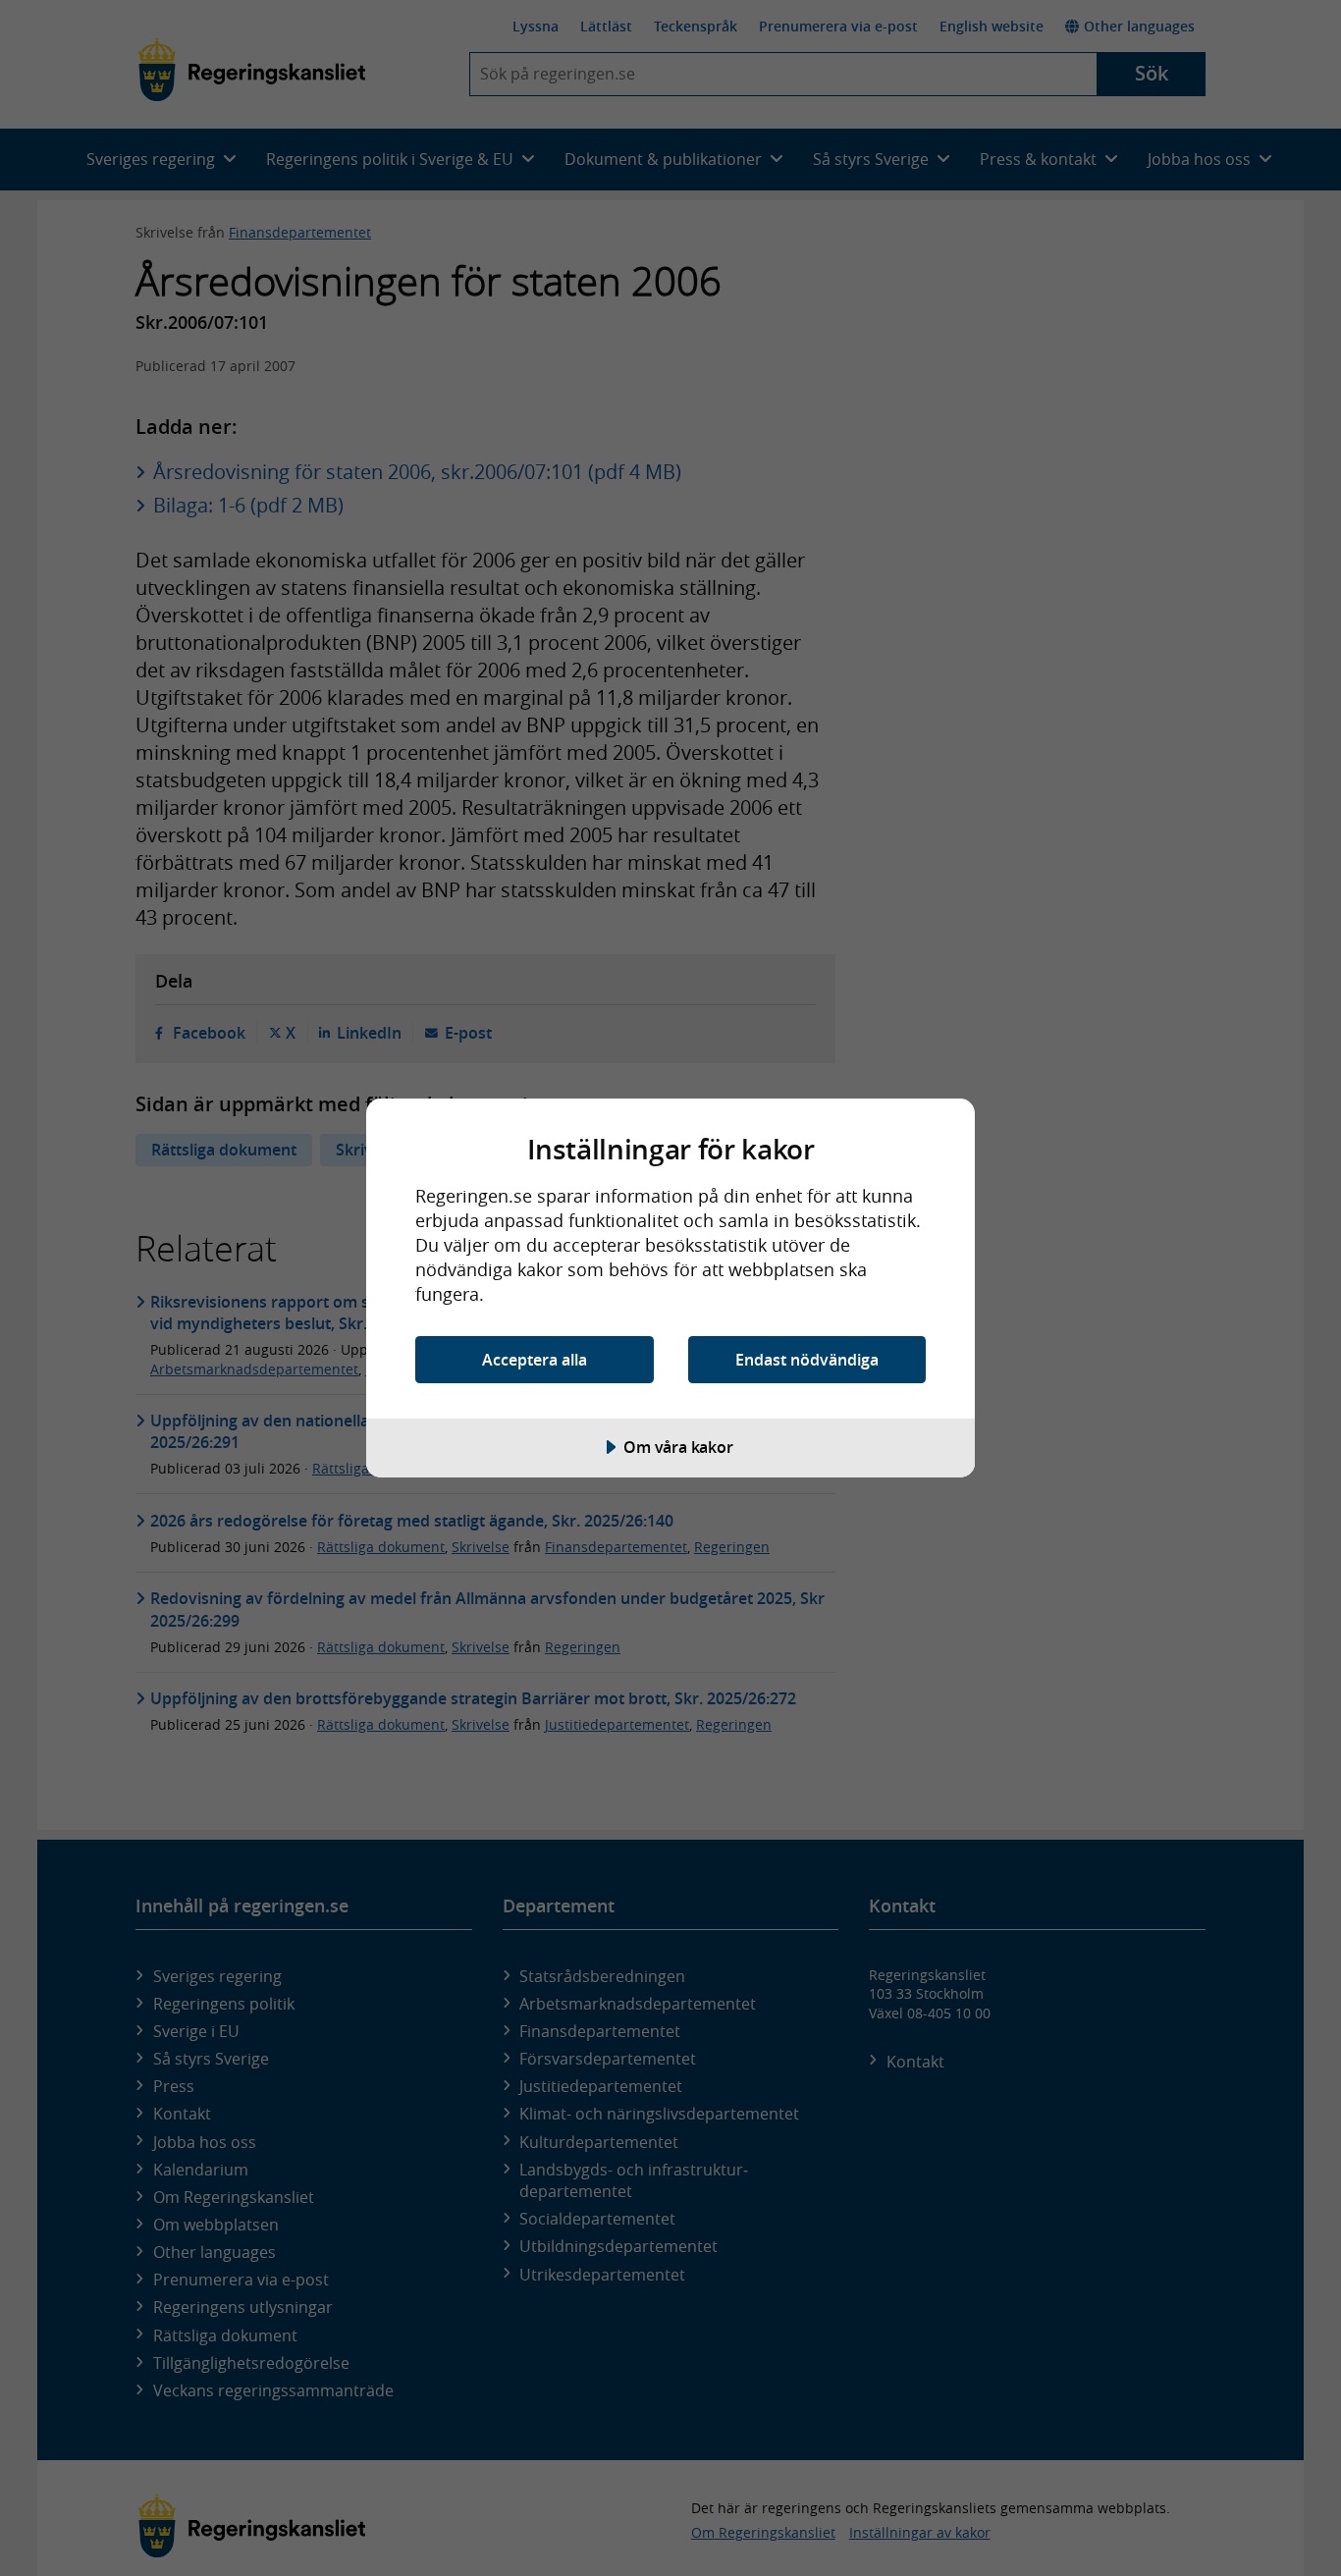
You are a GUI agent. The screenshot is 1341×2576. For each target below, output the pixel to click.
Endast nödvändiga (807, 1360)
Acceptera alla (535, 1360)
